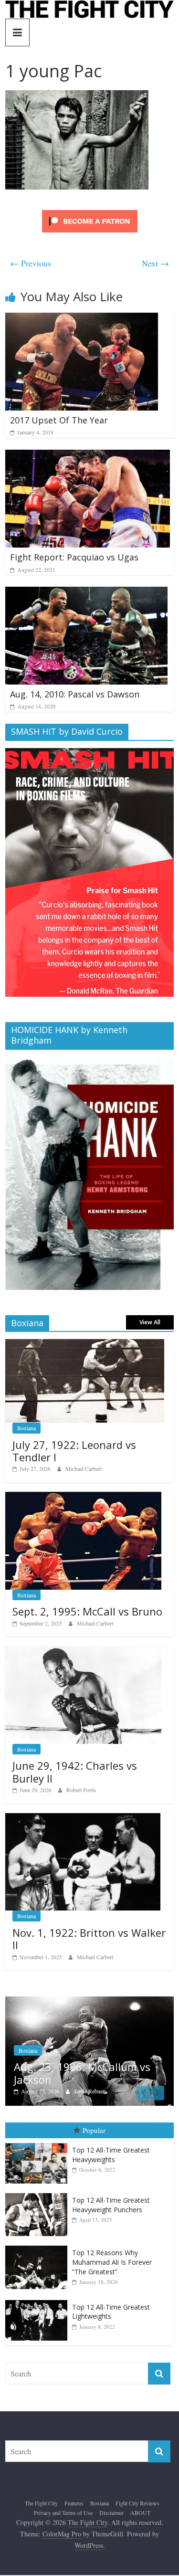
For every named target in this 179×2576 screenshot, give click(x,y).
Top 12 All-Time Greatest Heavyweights (111, 2159)
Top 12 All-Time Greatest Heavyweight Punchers (111, 2210)
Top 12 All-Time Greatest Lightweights (111, 2317)
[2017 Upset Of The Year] (82, 319)
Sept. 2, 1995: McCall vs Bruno (87, 1611)
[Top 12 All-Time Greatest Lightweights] (39, 2305)
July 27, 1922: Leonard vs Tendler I (74, 1451)
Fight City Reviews (137, 2508)
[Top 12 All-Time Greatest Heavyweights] (39, 2148)
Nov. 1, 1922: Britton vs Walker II (89, 1939)
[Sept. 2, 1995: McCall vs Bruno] (83, 1497)
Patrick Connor (113, 2096)
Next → (155, 263)
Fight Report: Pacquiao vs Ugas (74, 557)
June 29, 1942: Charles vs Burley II (75, 1772)
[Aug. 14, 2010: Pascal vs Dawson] (86, 593)
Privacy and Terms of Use (63, 2517)
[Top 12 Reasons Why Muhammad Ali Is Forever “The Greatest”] (39, 2251)
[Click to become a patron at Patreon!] (90, 211)
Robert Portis (81, 1790)
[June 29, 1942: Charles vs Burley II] (83, 1651)
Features (74, 2508)
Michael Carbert (84, 1468)
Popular (94, 2135)
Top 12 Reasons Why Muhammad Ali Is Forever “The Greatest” (112, 2267)
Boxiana (26, 1428)
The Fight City (41, 2508)
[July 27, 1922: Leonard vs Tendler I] (85, 1344)
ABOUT (140, 2517)
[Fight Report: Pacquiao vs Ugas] (88, 456)
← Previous (31, 263)
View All (150, 1322)
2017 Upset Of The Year (59, 420)
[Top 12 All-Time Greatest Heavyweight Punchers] (39, 2199)
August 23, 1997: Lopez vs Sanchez (100, 2078)
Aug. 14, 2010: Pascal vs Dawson (75, 694)
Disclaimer (111, 2517)
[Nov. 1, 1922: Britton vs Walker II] (83, 1818)
